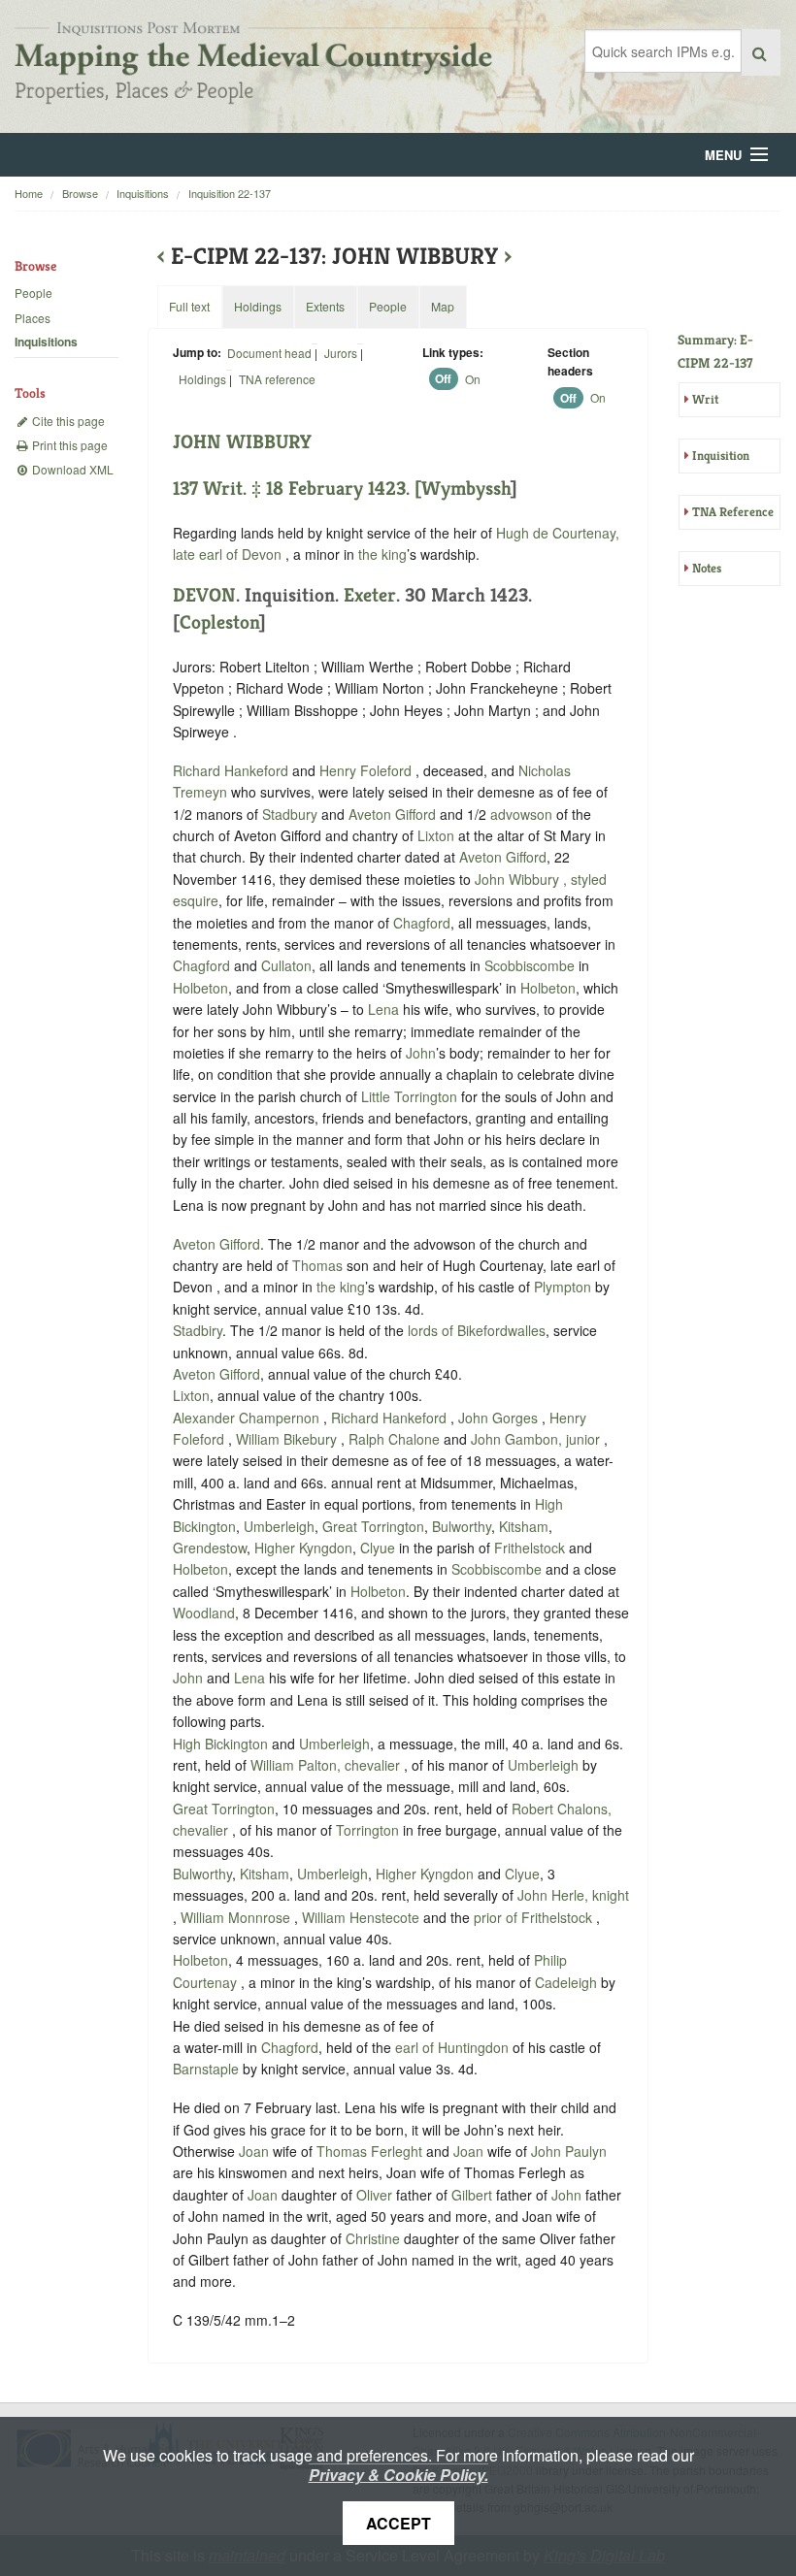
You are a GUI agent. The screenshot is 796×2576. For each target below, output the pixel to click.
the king (382, 554)
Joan (254, 2151)
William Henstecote (363, 1917)
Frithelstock (530, 1548)
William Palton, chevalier (327, 1765)
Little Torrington (409, 1096)
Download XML (71, 469)
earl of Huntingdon (454, 2047)
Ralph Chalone (396, 1439)
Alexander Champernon (248, 1418)
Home (29, 193)
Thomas (317, 1265)
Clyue (378, 1548)
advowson (521, 814)
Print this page (68, 445)
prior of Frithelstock (535, 1917)
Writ (705, 399)
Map (443, 306)
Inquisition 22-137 (230, 193)
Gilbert (472, 2195)
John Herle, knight (573, 1895)
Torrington (367, 1830)
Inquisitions (143, 193)
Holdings (202, 379)
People (33, 293)
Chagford (422, 923)
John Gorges (500, 1418)
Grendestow (210, 1548)
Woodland (204, 1613)
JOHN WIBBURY (242, 442)
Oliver (374, 2195)
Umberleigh (279, 1526)
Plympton (563, 1287)
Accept (398, 2523)
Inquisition (721, 456)
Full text (189, 306)
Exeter (370, 595)
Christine (373, 2238)
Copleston (219, 622)
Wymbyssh (466, 489)
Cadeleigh (566, 1982)
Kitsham (524, 1526)
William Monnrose (237, 1917)
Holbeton (200, 988)
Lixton (436, 835)
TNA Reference (733, 512)
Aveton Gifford (392, 814)
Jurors (341, 353)
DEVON (204, 595)
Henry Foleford (367, 770)
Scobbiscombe (530, 965)
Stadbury (290, 814)
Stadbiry (198, 1330)
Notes (707, 568)
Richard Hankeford (232, 770)
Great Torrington (373, 1526)
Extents (325, 306)
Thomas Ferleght (371, 2151)
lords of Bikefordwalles (477, 1330)
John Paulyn (569, 2151)
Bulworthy (462, 1526)
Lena (383, 1009)
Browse (80, 193)
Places (33, 318)
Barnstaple (206, 2069)
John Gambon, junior (537, 1439)
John (421, 1053)
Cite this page (67, 421)
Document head (269, 353)
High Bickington (220, 1744)
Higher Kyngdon (303, 1548)
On (473, 379)
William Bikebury (288, 1439)
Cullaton (286, 965)
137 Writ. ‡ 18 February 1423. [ (297, 489)
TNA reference (277, 379)
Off (443, 379)
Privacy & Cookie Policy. (398, 2475)
